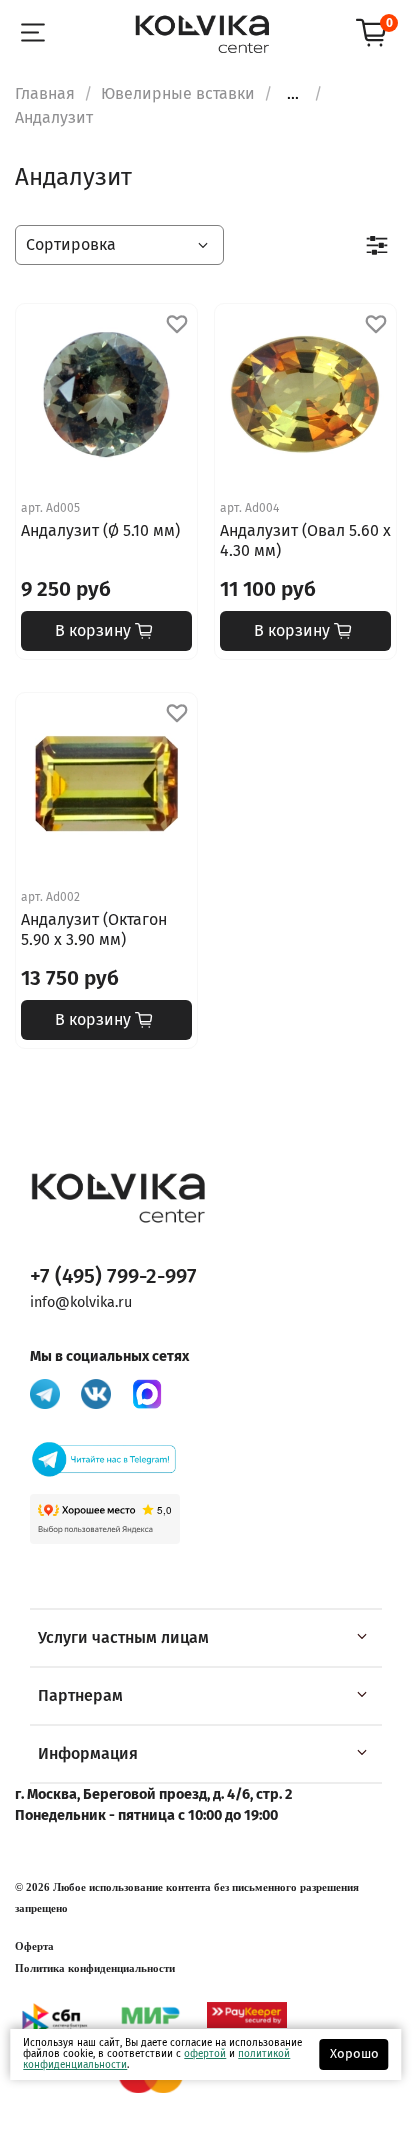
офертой (205, 2054)
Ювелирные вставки (178, 93)
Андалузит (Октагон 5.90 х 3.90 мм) (94, 929)
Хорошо (354, 2053)
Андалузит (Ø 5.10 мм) (100, 530)
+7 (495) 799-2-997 (113, 1276)
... (293, 94)
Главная (45, 93)
